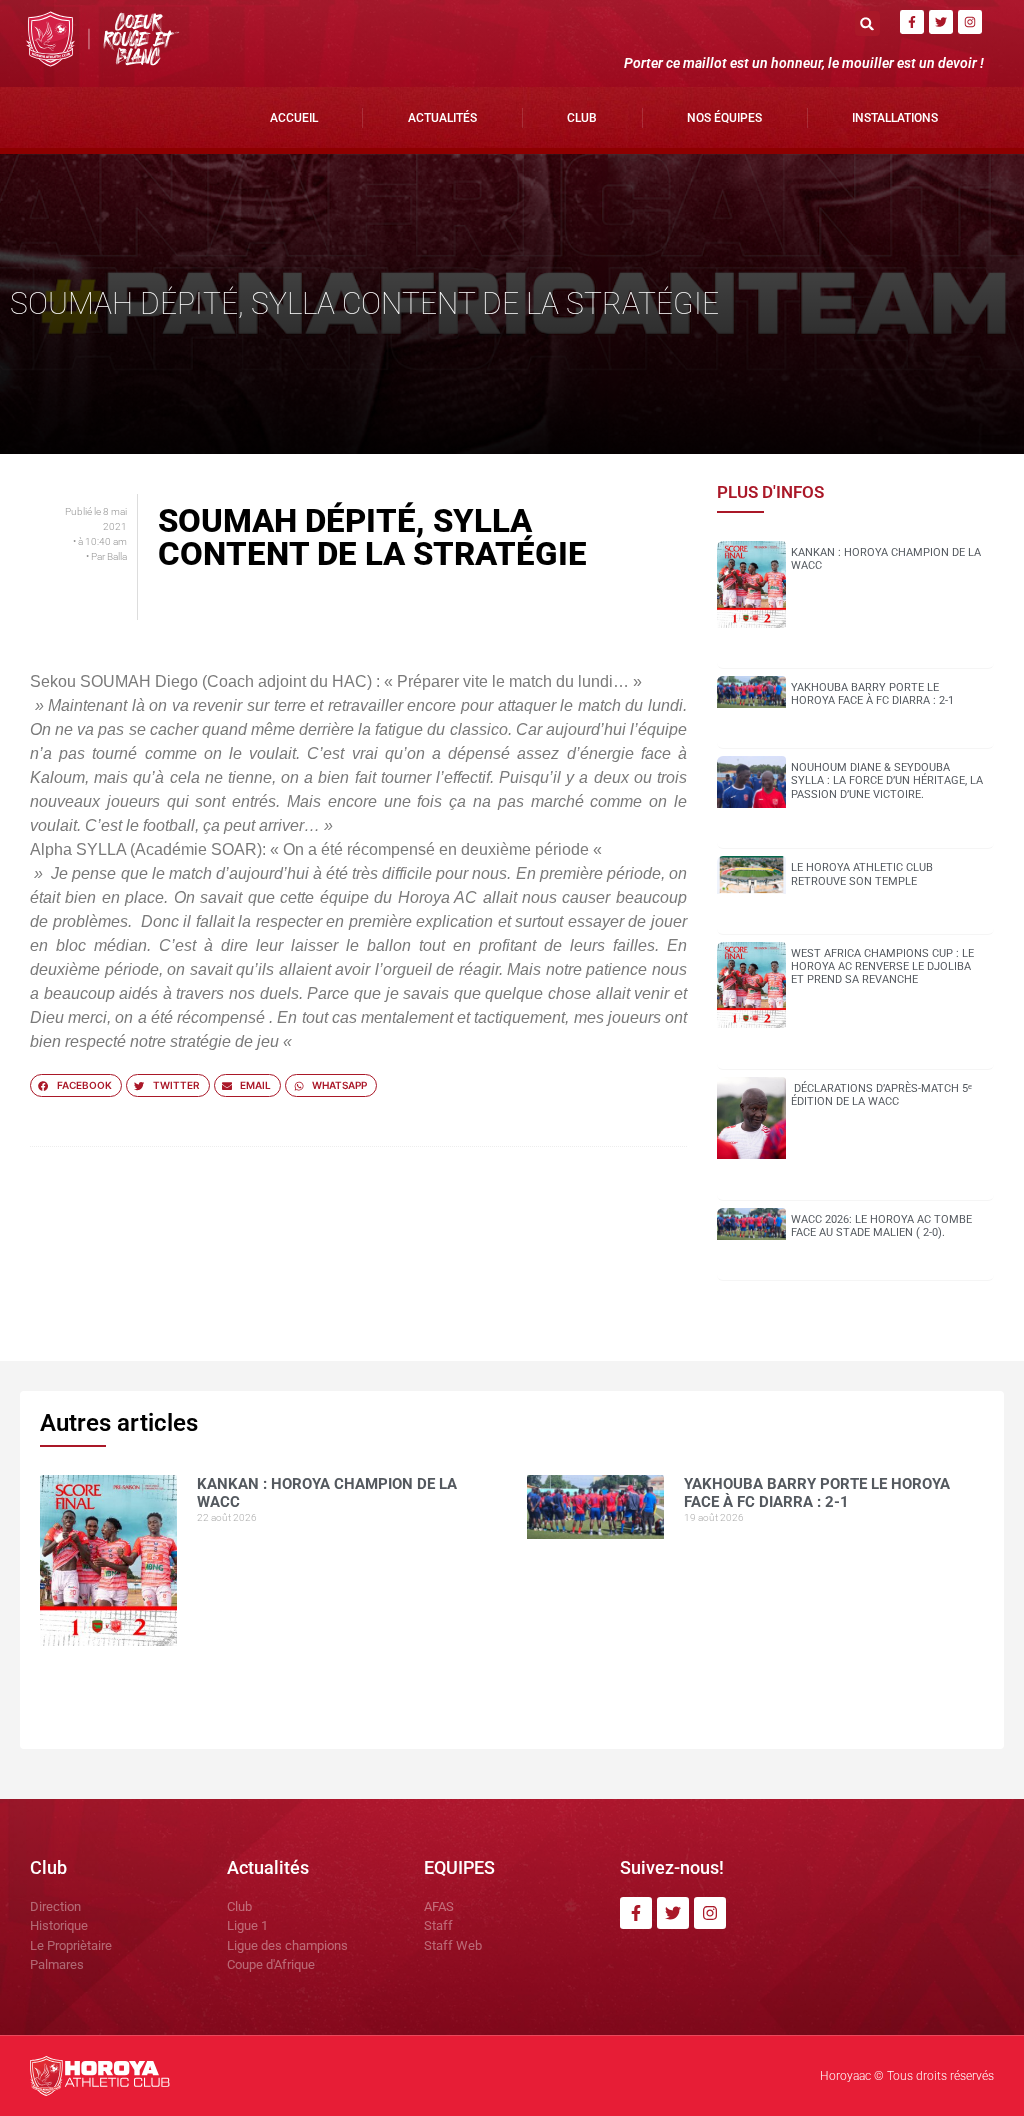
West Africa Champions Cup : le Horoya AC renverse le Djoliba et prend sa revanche (882, 966)
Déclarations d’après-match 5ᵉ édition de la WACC (881, 1095)
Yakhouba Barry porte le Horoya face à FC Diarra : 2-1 (872, 694)
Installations (895, 118)
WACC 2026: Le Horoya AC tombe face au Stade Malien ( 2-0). (881, 1226)
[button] (867, 23)
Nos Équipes (724, 118)
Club (582, 118)
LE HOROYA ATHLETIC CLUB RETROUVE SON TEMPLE (862, 874)
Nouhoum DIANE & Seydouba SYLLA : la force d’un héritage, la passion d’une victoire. (887, 780)
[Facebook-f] (912, 22)
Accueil (294, 118)
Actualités (442, 118)
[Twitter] (941, 22)
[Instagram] (970, 22)
